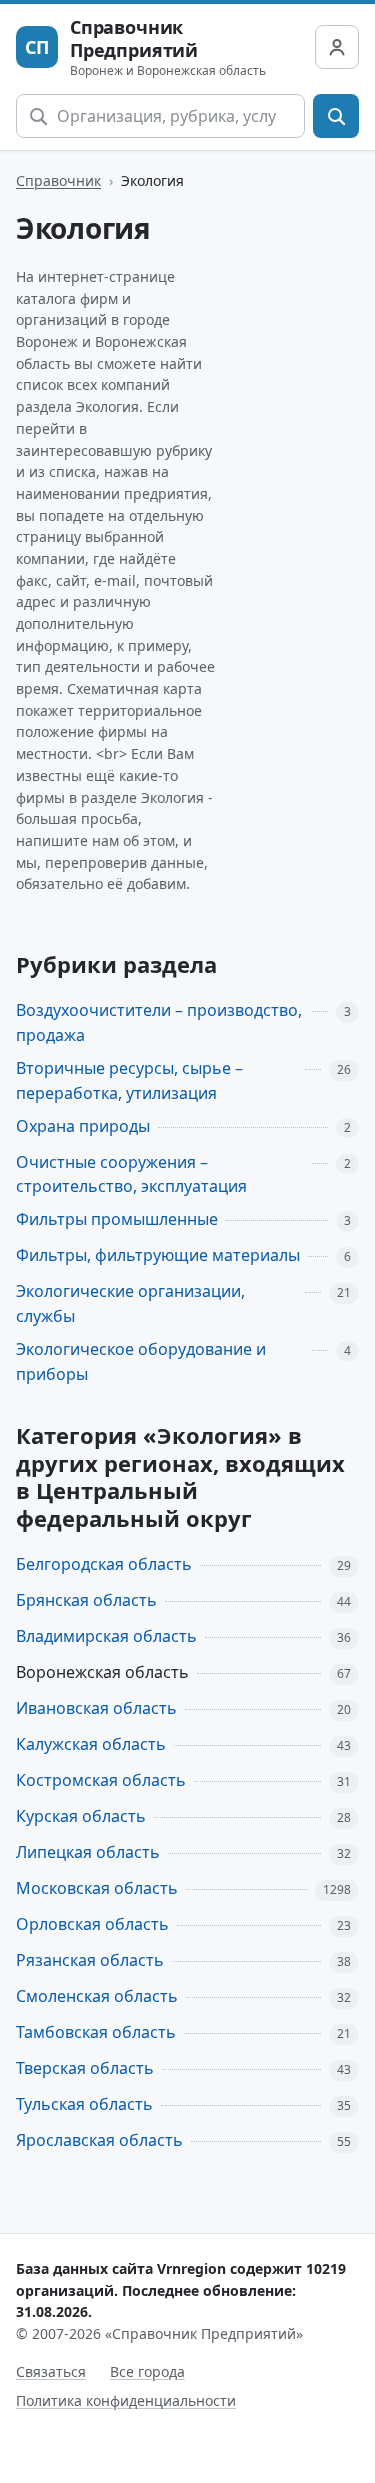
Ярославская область (99, 2140)
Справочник (58, 180)
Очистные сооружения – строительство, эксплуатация (131, 1174)
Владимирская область (106, 1636)
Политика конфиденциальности (126, 2400)
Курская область (81, 1816)
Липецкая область (88, 1852)
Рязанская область (90, 1960)
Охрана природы (83, 1126)
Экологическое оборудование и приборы (141, 1361)
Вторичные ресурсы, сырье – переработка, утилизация (129, 1080)
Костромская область (101, 1780)
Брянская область (86, 1600)
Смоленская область (97, 1996)
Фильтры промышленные (117, 1219)
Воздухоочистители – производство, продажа (159, 1022)
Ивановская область (96, 1708)
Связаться (51, 2371)
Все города (147, 2371)
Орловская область (92, 1924)
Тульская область (84, 2104)
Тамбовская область (96, 2032)
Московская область (97, 1888)
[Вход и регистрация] (337, 47)
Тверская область (85, 2068)
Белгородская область (104, 1564)
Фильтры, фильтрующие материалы (158, 1255)
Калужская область (91, 1744)
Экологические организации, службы (130, 1303)
